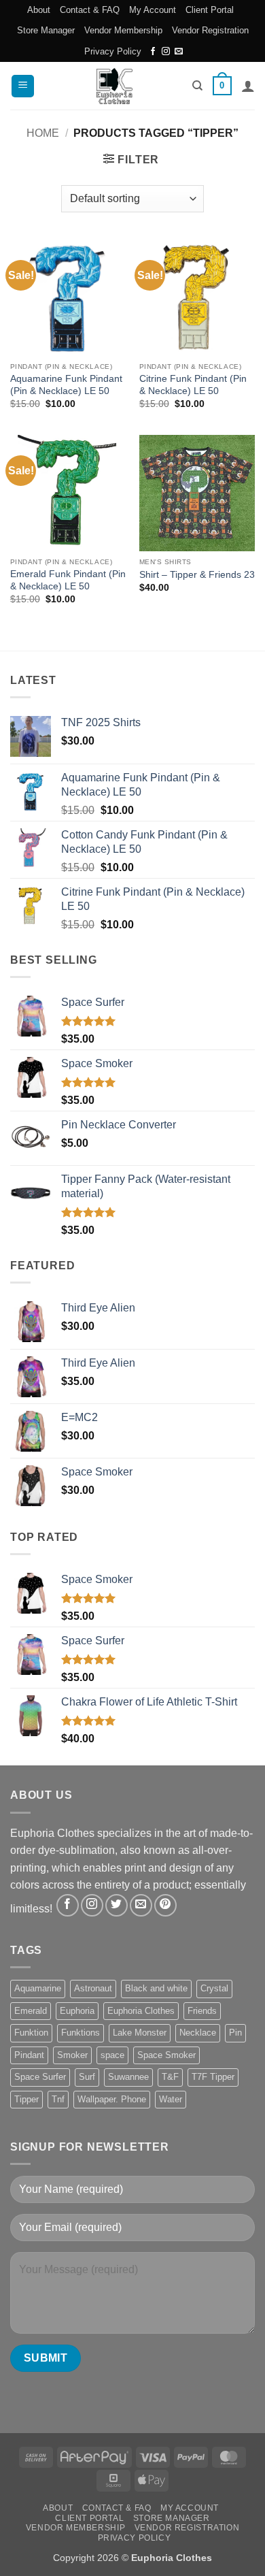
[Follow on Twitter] (117, 1905)
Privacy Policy (113, 51)
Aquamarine (38, 1988)
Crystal (214, 1988)
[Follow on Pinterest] (165, 1905)
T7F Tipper (213, 2077)
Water (171, 2099)
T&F (170, 2077)
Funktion (31, 2033)
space (112, 2055)
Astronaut (93, 1988)
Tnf (58, 2099)
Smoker (72, 2055)
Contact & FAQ (90, 10)
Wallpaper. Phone (112, 2099)
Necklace (198, 2033)
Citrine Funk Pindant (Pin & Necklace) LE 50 (193, 385)
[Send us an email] (179, 52)
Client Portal (210, 10)
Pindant (29, 2055)
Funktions (81, 2033)
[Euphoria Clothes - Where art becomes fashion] (114, 86)
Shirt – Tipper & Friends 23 (197, 575)
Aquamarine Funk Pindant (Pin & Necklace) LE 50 (66, 385)
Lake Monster (140, 2033)
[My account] (248, 86)
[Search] (197, 86)
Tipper (26, 2099)
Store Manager (46, 30)
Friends (202, 2011)
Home (43, 133)
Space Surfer (40, 2077)
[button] (23, 86)
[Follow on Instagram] (166, 52)
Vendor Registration (210, 30)
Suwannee (128, 2077)
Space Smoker (166, 2055)
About (39, 10)
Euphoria (77, 2011)
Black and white (156, 1988)
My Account (153, 10)
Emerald (31, 2011)
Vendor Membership (123, 30)
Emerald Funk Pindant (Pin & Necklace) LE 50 (68, 580)
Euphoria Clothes (141, 2011)
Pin (235, 2033)
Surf (87, 2077)
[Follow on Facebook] (153, 52)
